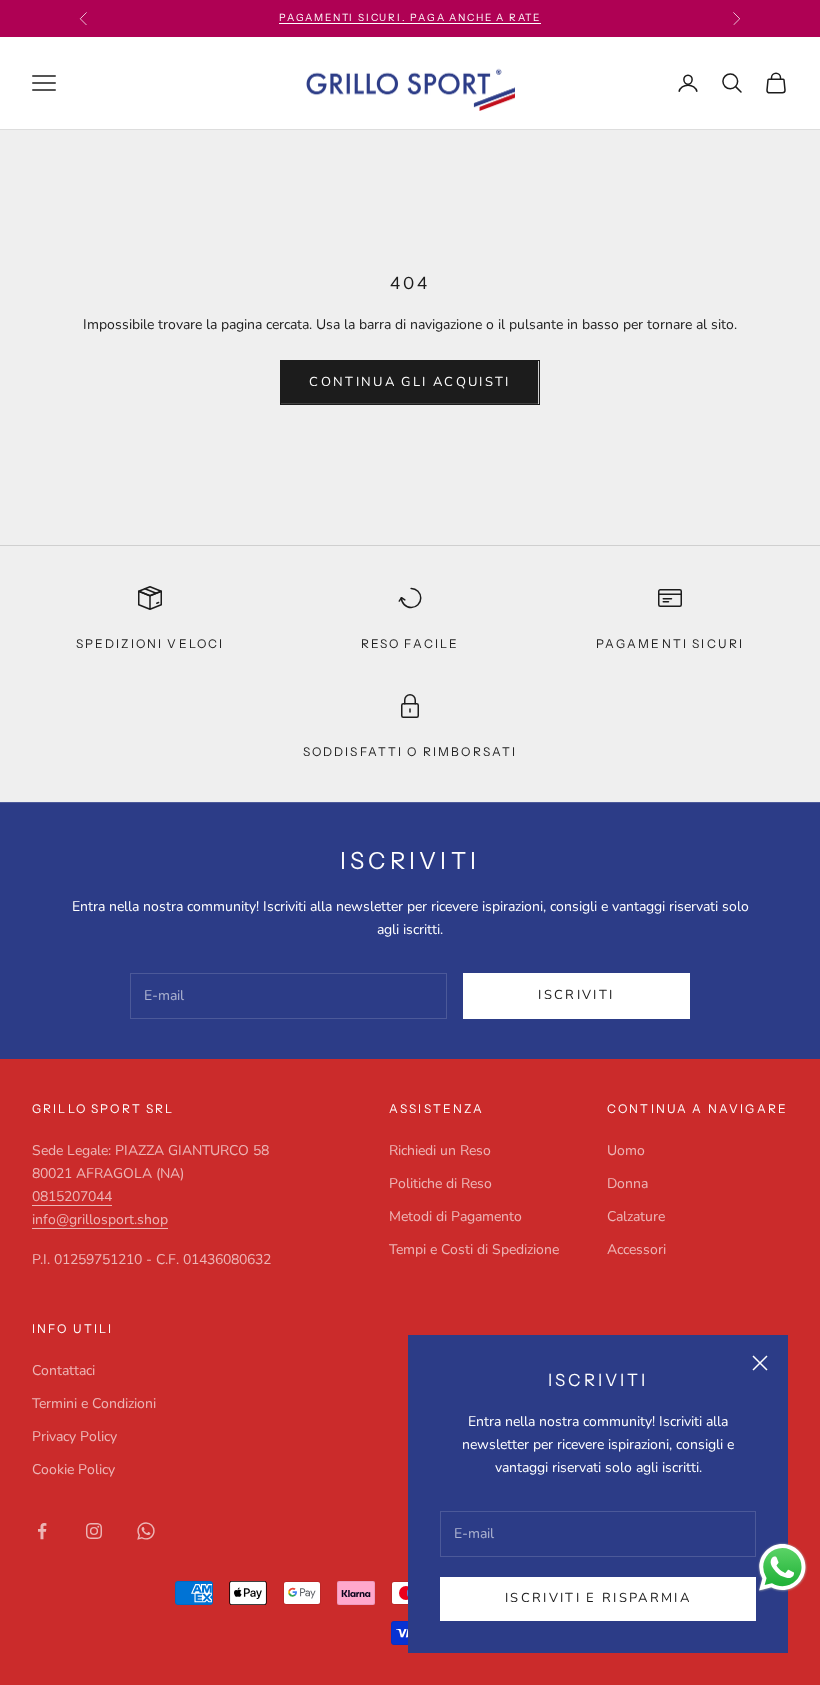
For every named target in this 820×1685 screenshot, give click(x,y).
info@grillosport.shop (100, 1219)
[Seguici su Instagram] (94, 1531)
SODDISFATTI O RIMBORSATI (410, 751)
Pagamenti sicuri (670, 643)
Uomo (626, 1150)
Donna (627, 1183)
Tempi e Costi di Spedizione (474, 1249)
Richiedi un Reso (440, 1150)
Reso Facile (410, 643)
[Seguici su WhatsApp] (146, 1531)
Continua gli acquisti (409, 382)
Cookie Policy (73, 1469)
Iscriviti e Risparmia (598, 1598)
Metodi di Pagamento (455, 1216)
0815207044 (72, 1196)
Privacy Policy (74, 1436)
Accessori (636, 1249)
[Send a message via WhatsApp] (782, 1567)
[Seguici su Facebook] (42, 1531)
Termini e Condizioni (94, 1403)
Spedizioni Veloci (150, 643)
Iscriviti (576, 995)
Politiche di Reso (440, 1183)
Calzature (636, 1216)
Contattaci (63, 1370)
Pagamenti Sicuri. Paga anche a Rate (410, 17)
